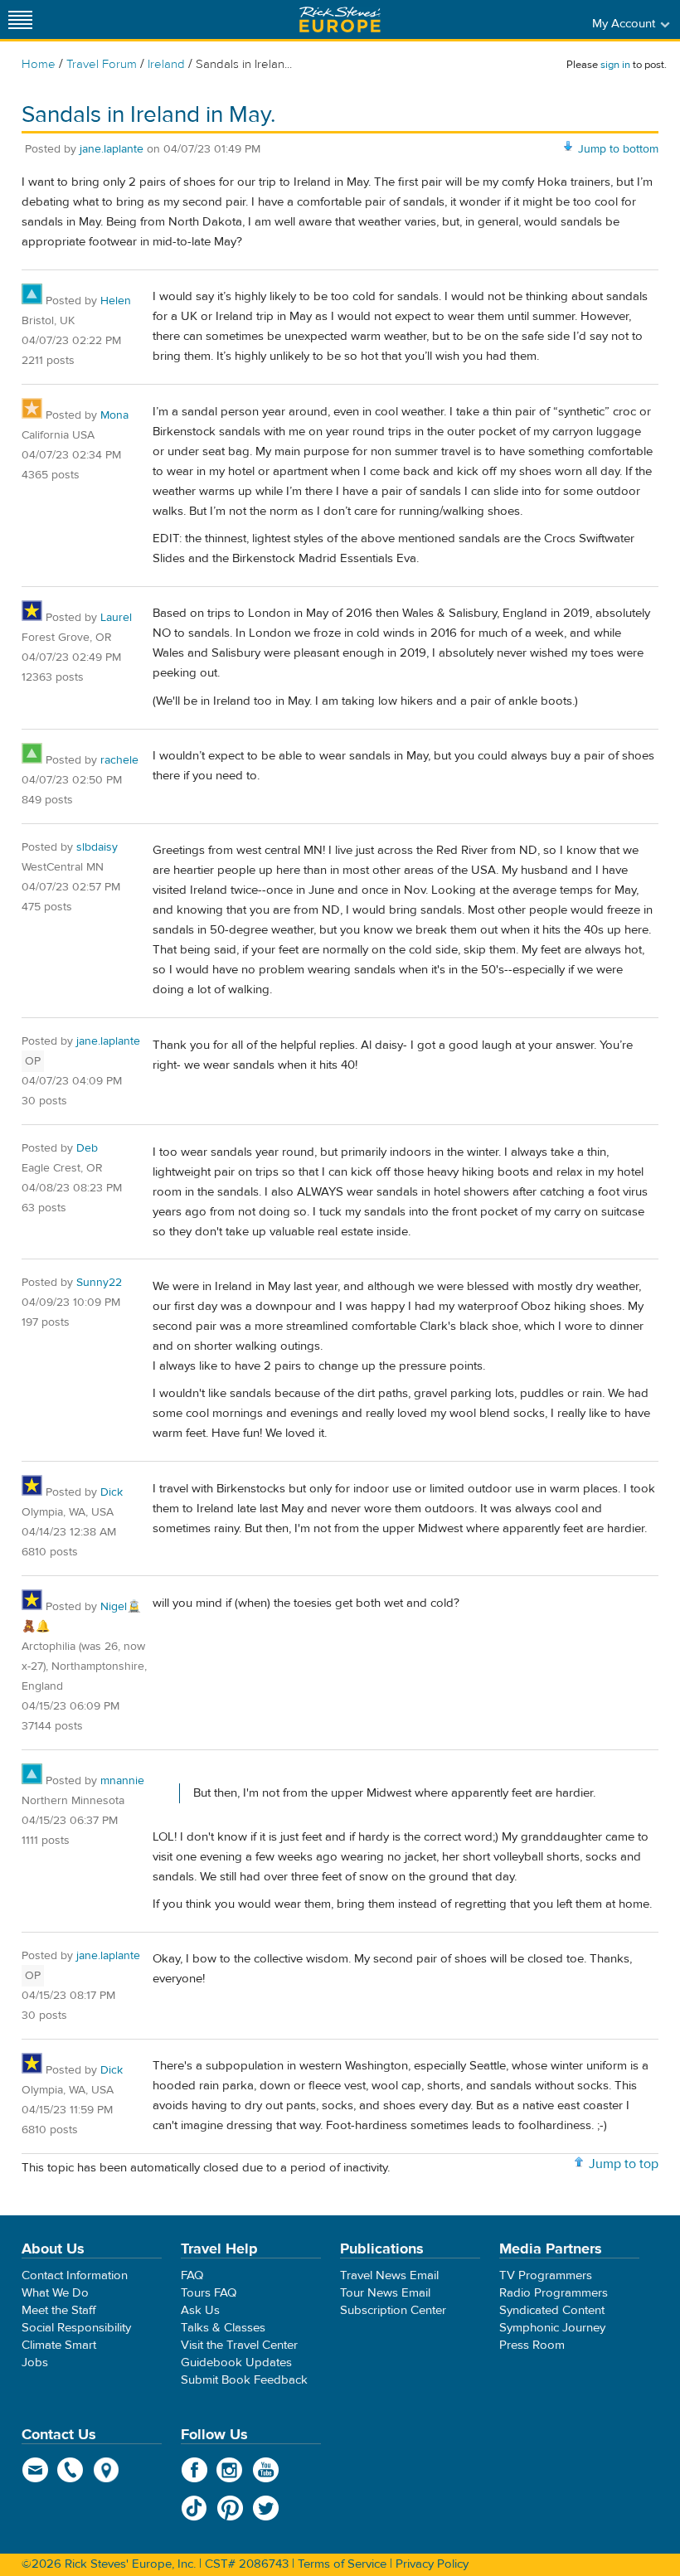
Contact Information (75, 2275)
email (35, 2470)
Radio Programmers (554, 2293)
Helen (116, 301)
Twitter (266, 2508)
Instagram (230, 2470)
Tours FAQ (209, 2293)
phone (71, 2470)
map (107, 2470)
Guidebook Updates (236, 2363)
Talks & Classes (223, 2328)
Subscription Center (393, 2310)
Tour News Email (385, 2293)
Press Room (532, 2345)
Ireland (166, 64)
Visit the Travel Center (239, 2345)
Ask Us (200, 2310)
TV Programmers (546, 2275)
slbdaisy (97, 847)
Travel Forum (102, 64)
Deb (87, 1148)
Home (39, 64)
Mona (114, 415)
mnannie (122, 1781)
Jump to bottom (618, 149)
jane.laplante (112, 149)
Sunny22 (99, 1283)
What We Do (55, 2293)
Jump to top (624, 2164)
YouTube (266, 2470)
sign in (615, 65)
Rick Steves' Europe (340, 19)
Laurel (116, 618)
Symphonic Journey (552, 2328)
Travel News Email (389, 2275)
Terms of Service (342, 2564)
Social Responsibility (76, 2328)
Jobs (35, 2363)
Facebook (194, 2470)
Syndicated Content (552, 2310)
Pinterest (230, 2508)
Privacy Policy (432, 2564)
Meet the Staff (59, 2310)
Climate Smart (59, 2345)
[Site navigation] (21, 19)
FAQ (192, 2275)
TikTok (194, 2508)
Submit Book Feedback (244, 2380)
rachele (119, 760)
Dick (112, 1492)
